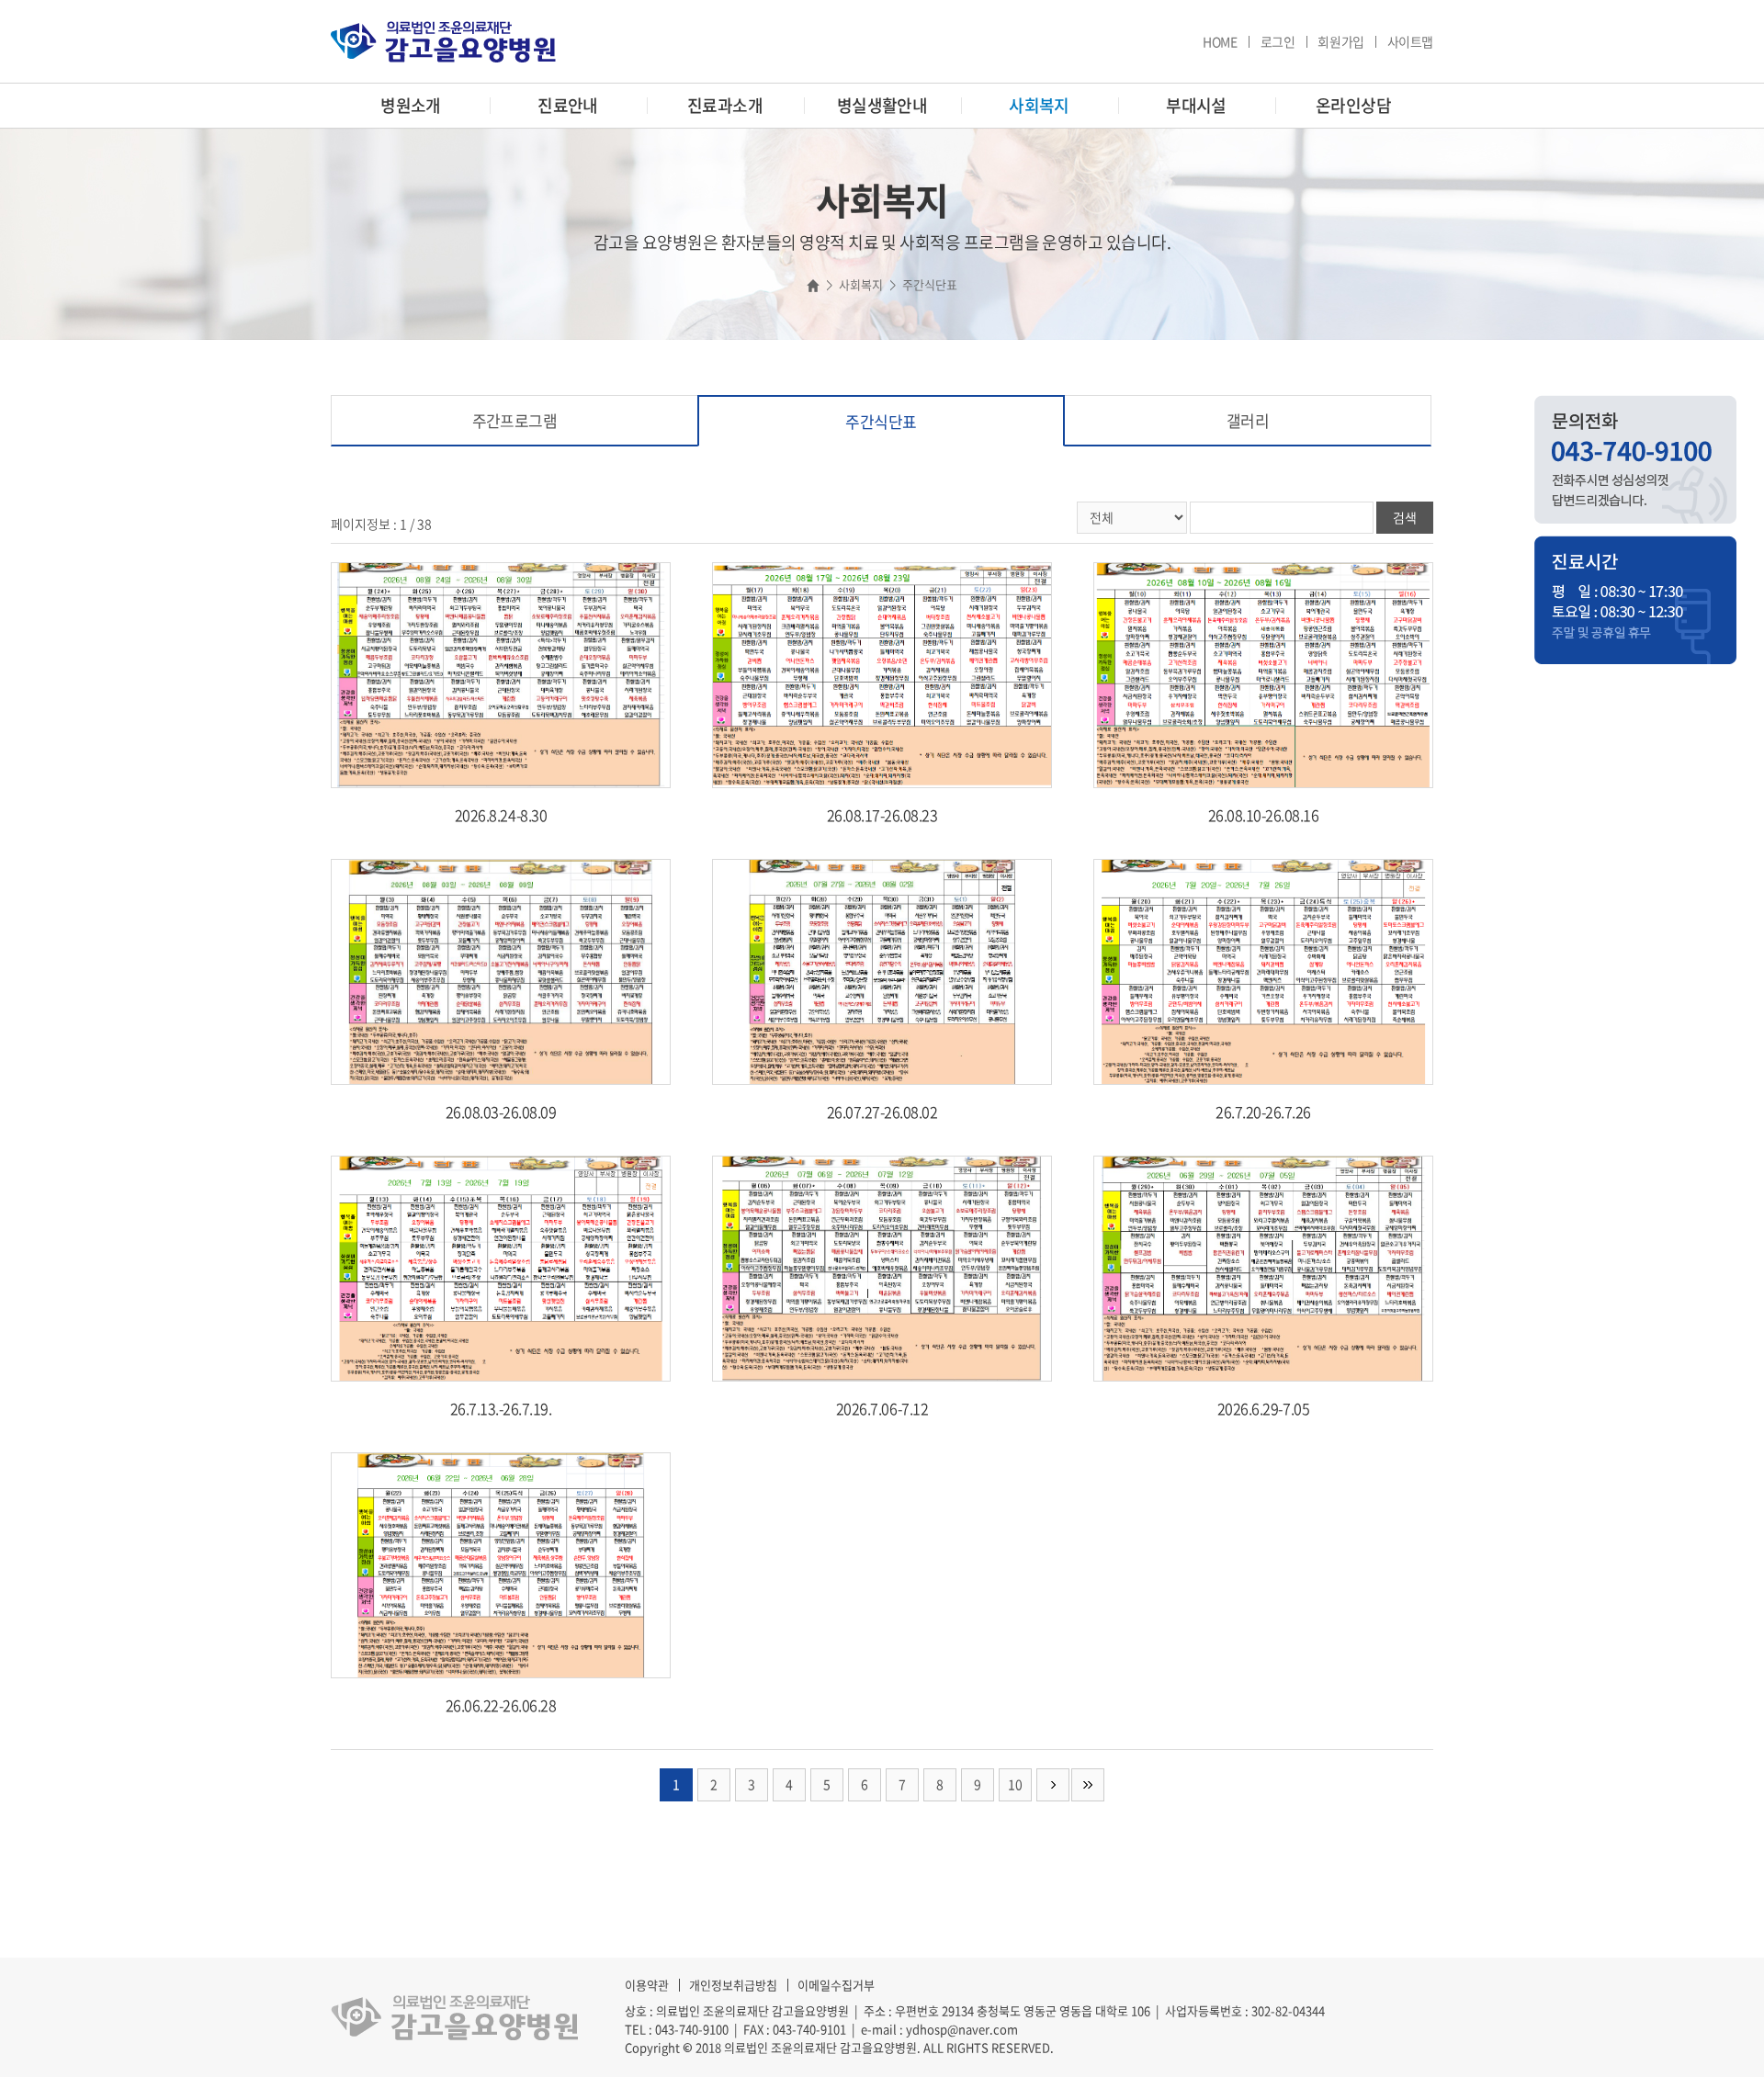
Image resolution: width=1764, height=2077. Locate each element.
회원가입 (1340, 41)
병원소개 (411, 105)
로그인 (1278, 41)
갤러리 (1248, 420)
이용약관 (647, 1985)
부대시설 (1196, 105)
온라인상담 (1353, 105)
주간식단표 (881, 421)
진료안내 (568, 105)
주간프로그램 (515, 420)
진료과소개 (725, 105)
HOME (1220, 41)
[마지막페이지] (1088, 1785)
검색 (1405, 517)
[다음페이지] (1053, 1785)
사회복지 (1039, 105)
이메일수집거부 (836, 1985)
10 (1015, 1784)
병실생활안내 (882, 105)
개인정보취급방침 (733, 1985)
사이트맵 (1410, 41)
